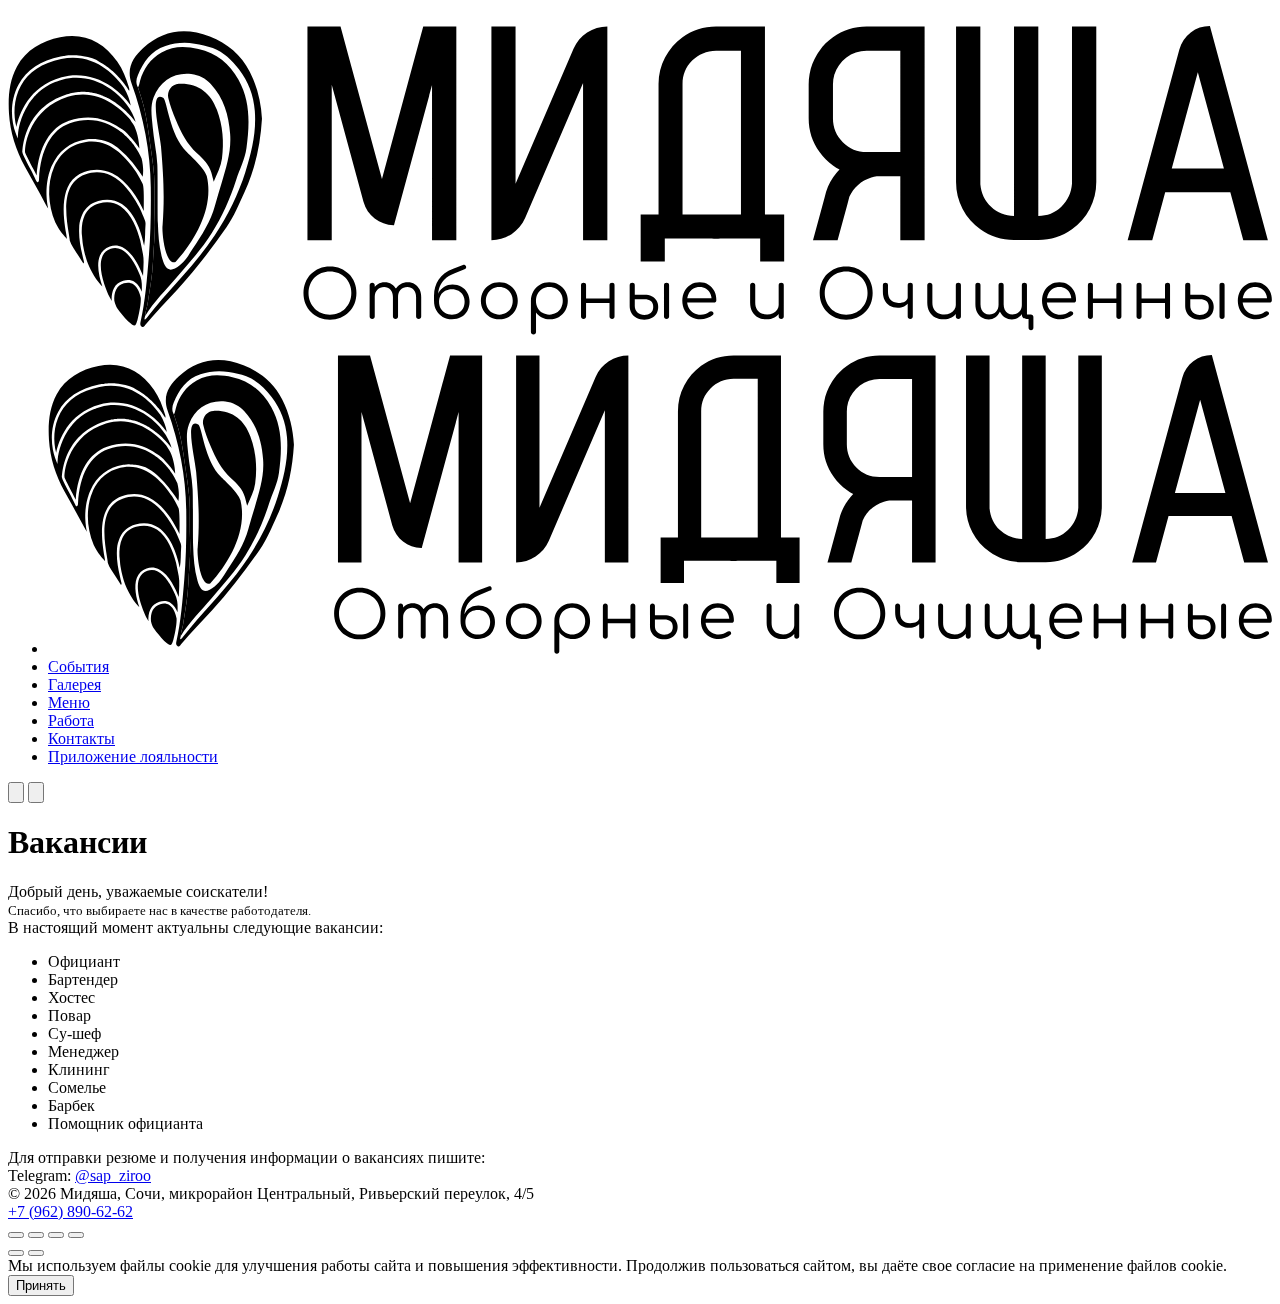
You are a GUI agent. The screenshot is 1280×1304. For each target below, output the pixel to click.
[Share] (36, 1235)
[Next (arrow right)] (36, 1253)
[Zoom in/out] (76, 1235)
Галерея (74, 684)
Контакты (81, 738)
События (78, 666)
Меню (69, 702)
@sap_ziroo (113, 1175)
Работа (71, 720)
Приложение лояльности (133, 756)
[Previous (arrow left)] (16, 1253)
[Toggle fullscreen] (56, 1235)
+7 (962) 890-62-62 (70, 1211)
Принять (41, 1285)
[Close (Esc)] (16, 1235)
